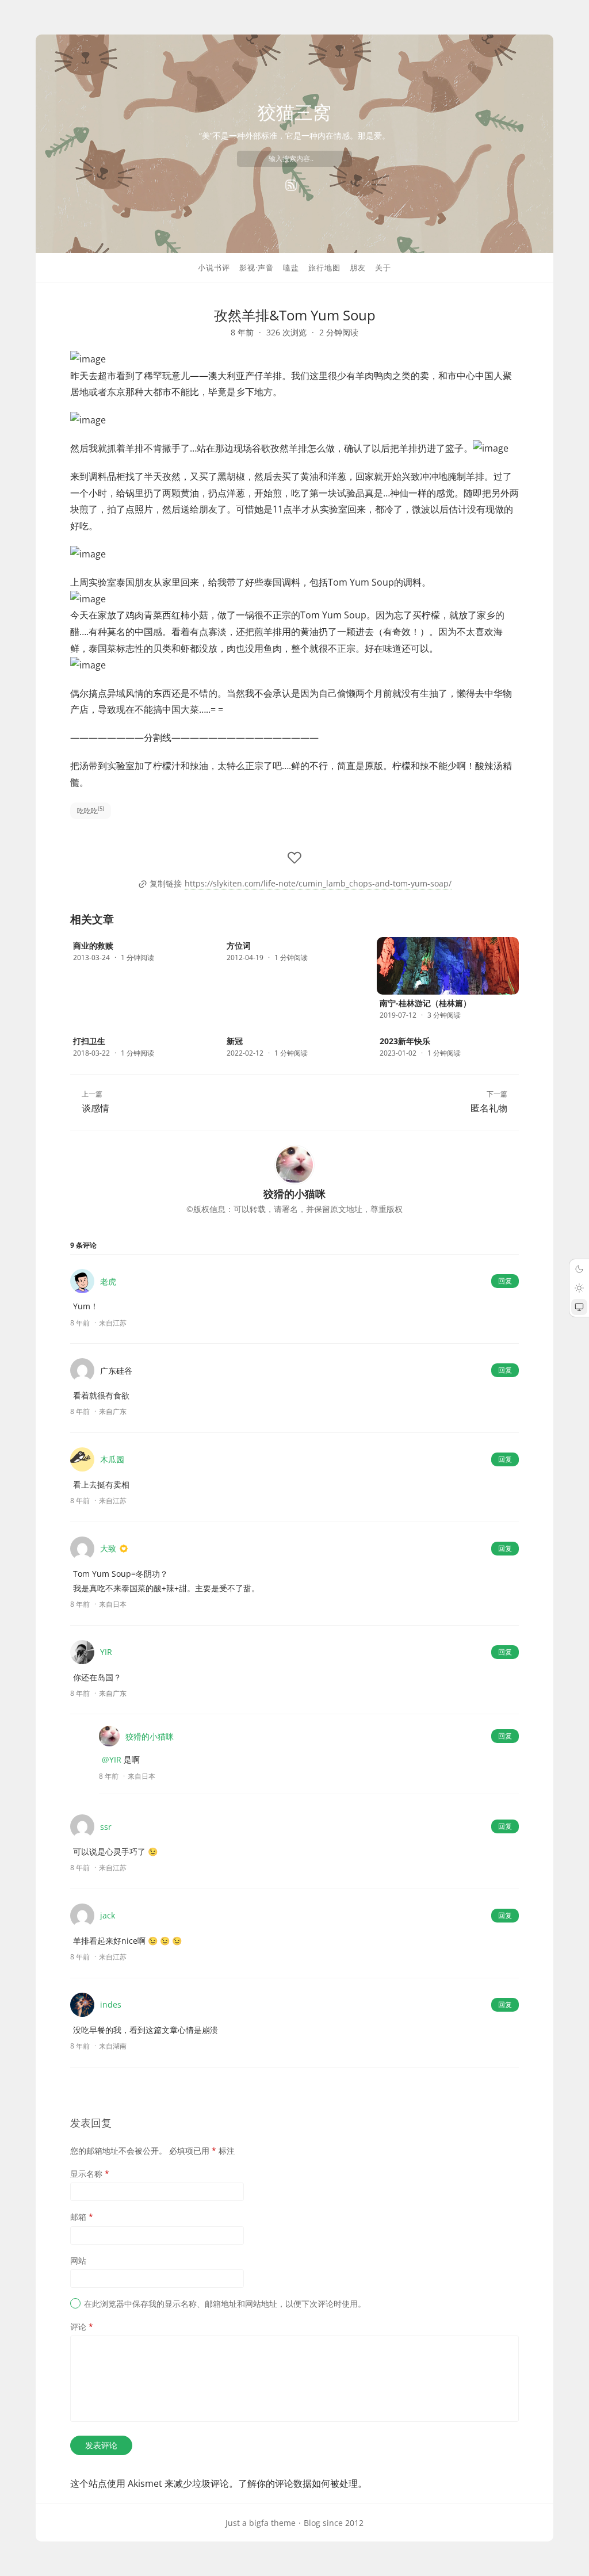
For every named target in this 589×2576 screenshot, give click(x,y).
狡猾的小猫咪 (150, 1736)
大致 (108, 1548)
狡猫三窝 (294, 112)
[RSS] (291, 185)
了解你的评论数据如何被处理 (298, 2483)
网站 (78, 2260)
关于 (383, 267)
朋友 (358, 267)
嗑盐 (291, 267)
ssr (106, 1827)
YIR (106, 1652)
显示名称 (90, 2174)
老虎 (108, 1281)
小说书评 (214, 267)
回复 (505, 1281)
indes (111, 2004)
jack (108, 1915)
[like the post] (294, 858)
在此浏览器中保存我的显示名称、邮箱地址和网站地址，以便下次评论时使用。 (225, 2304)
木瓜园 (112, 1459)
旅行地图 (324, 267)
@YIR (112, 1759)
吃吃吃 (91, 810)
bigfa (259, 2523)
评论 (82, 2327)
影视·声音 (257, 267)
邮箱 (82, 2217)
